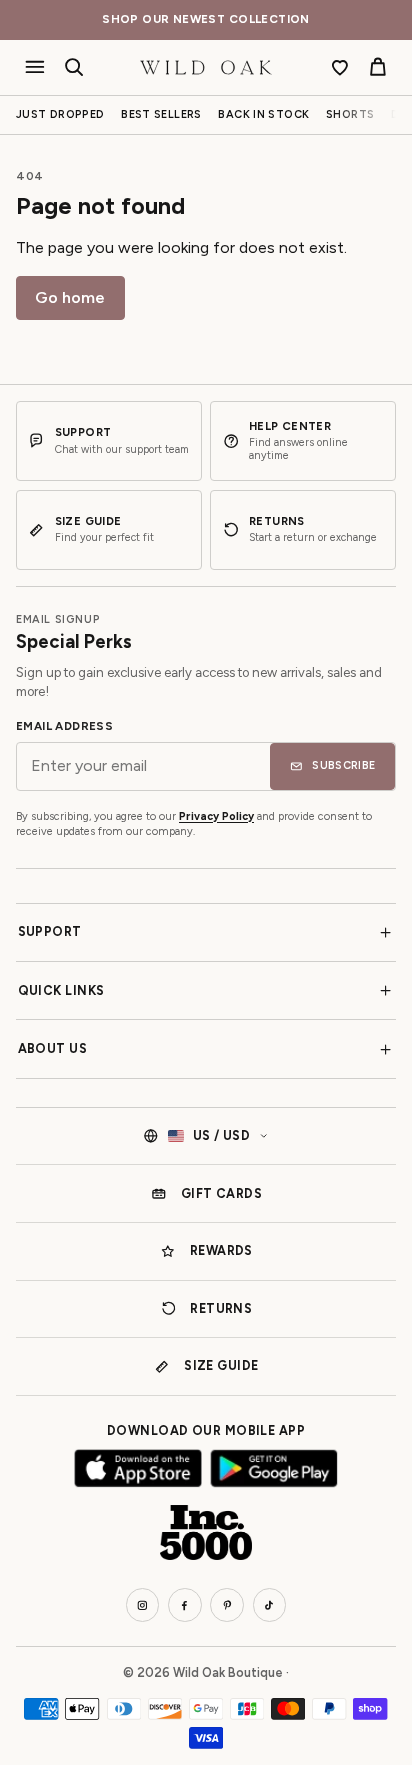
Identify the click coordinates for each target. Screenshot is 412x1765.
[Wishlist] (340, 67)
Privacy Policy (216, 816)
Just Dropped (60, 114)
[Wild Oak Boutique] (206, 67)
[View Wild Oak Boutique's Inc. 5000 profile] (206, 1533)
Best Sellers (161, 114)
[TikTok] (270, 1605)
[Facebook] (185, 1605)
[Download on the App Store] (138, 1468)
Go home (70, 297)
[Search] (74, 67)
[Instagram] (143, 1605)
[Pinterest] (227, 1605)
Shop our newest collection (205, 19)
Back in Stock (263, 114)
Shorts (350, 114)
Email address (64, 726)
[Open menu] (35, 67)
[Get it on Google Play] (274, 1468)
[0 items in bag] (377, 67)
